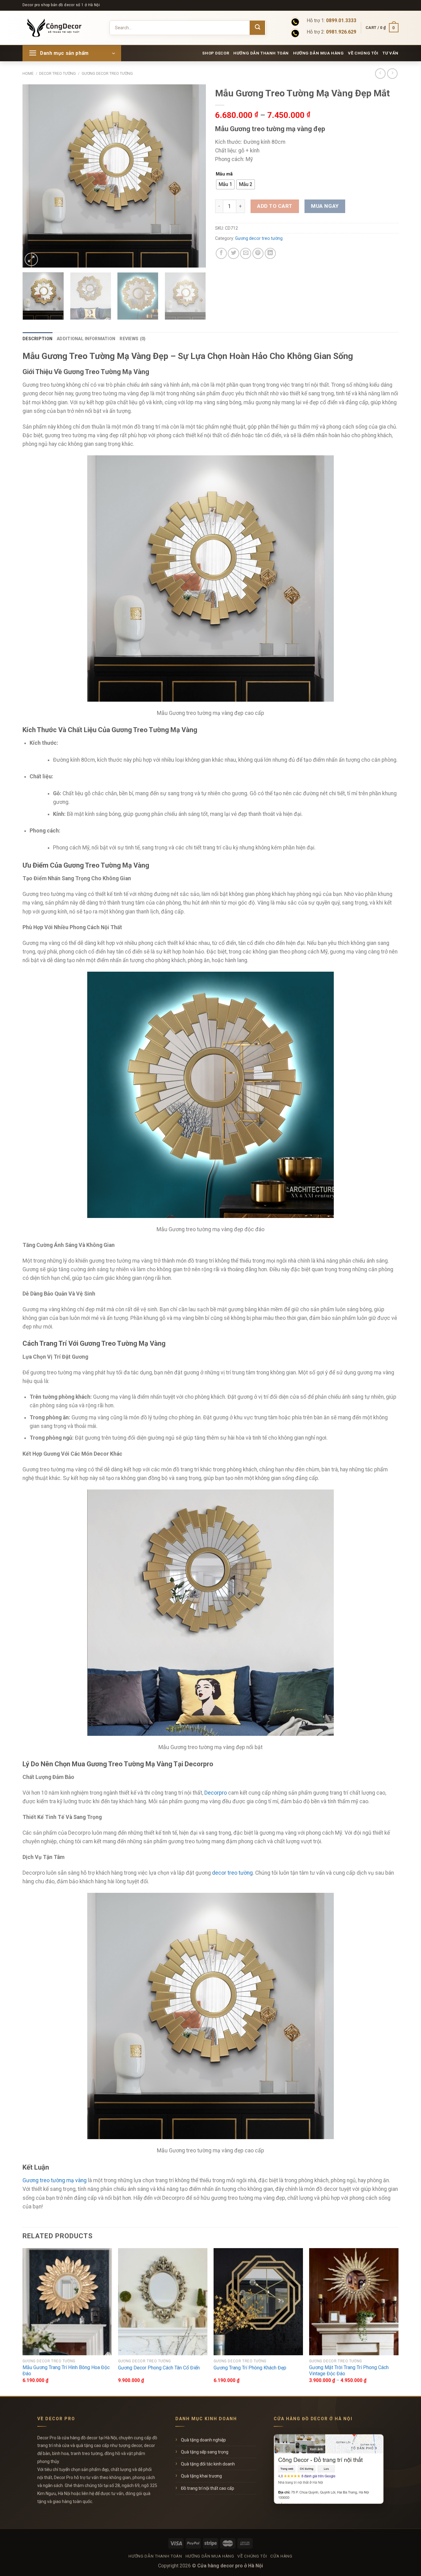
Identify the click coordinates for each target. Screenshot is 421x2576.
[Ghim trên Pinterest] (258, 253)
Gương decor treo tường (107, 74)
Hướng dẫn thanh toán (261, 53)
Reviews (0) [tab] (133, 339)
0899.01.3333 (341, 21)
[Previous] (34, 176)
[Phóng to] (31, 259)
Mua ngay (325, 206)
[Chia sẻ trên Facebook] (221, 253)
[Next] (194, 176)
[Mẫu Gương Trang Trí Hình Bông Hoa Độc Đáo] (67, 2302)
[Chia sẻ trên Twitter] (233, 253)
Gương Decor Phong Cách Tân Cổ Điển (159, 2368)
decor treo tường (232, 1873)
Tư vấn (390, 53)
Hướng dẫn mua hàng (319, 53)
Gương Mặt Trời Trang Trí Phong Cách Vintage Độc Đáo (349, 2371)
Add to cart (275, 206)
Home (28, 74)
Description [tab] (37, 339)
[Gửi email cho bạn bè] (246, 253)
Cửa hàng (281, 2556)
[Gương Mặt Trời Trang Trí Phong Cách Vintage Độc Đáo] (354, 2302)
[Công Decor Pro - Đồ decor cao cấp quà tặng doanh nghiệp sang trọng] (59, 28)
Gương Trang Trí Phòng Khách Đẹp (250, 2368)
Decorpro (216, 1793)
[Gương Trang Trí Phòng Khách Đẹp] (258, 2302)
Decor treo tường (57, 74)
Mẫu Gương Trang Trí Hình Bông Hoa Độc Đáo (66, 2371)
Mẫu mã (224, 174)
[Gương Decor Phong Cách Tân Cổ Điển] (163, 2302)
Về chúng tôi (363, 53)
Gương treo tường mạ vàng (55, 2180)
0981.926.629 (341, 32)
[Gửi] (257, 28)
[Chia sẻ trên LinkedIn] (270, 253)
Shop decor (216, 53)
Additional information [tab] (86, 339)
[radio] (225, 184)
